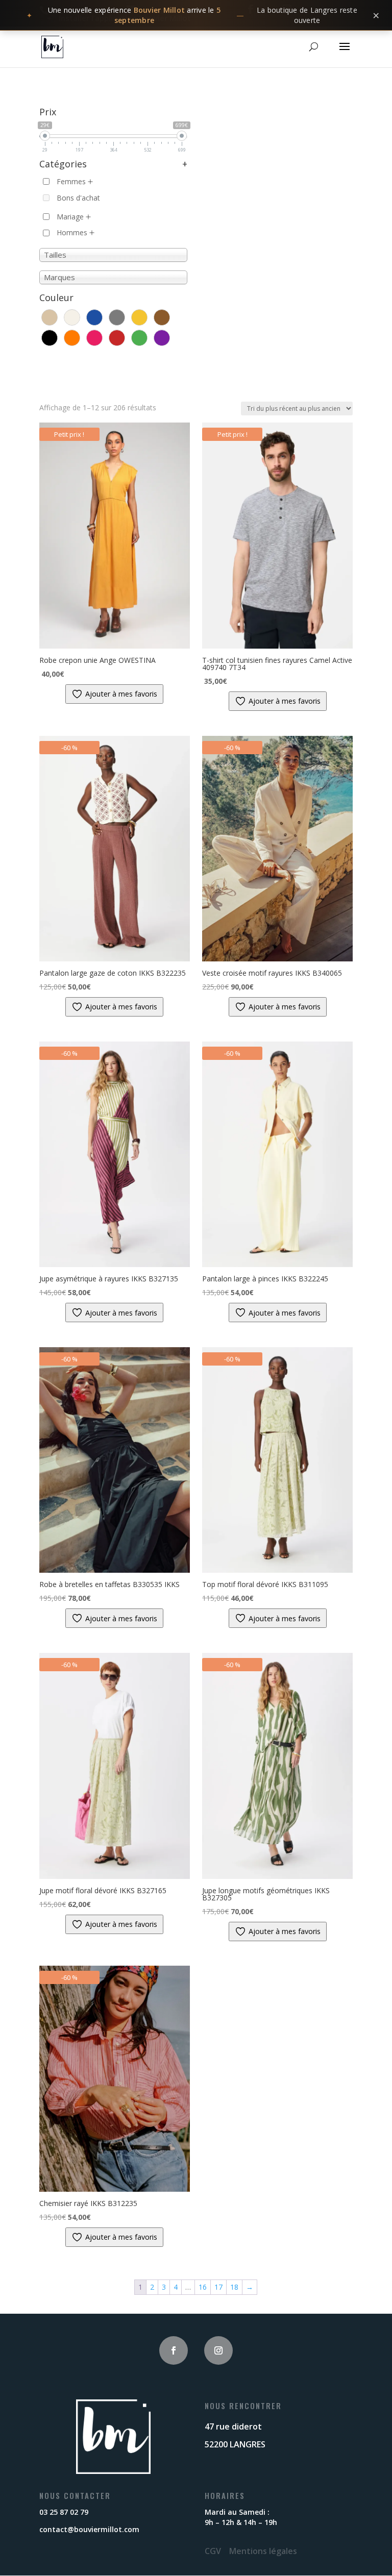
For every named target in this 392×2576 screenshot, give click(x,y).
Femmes (71, 181)
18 (234, 2287)
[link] (196, 15)
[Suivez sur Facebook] (174, 2350)
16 (203, 2287)
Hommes (72, 232)
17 (218, 2287)
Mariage (70, 217)
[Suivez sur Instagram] (218, 2350)
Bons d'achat (78, 198)
